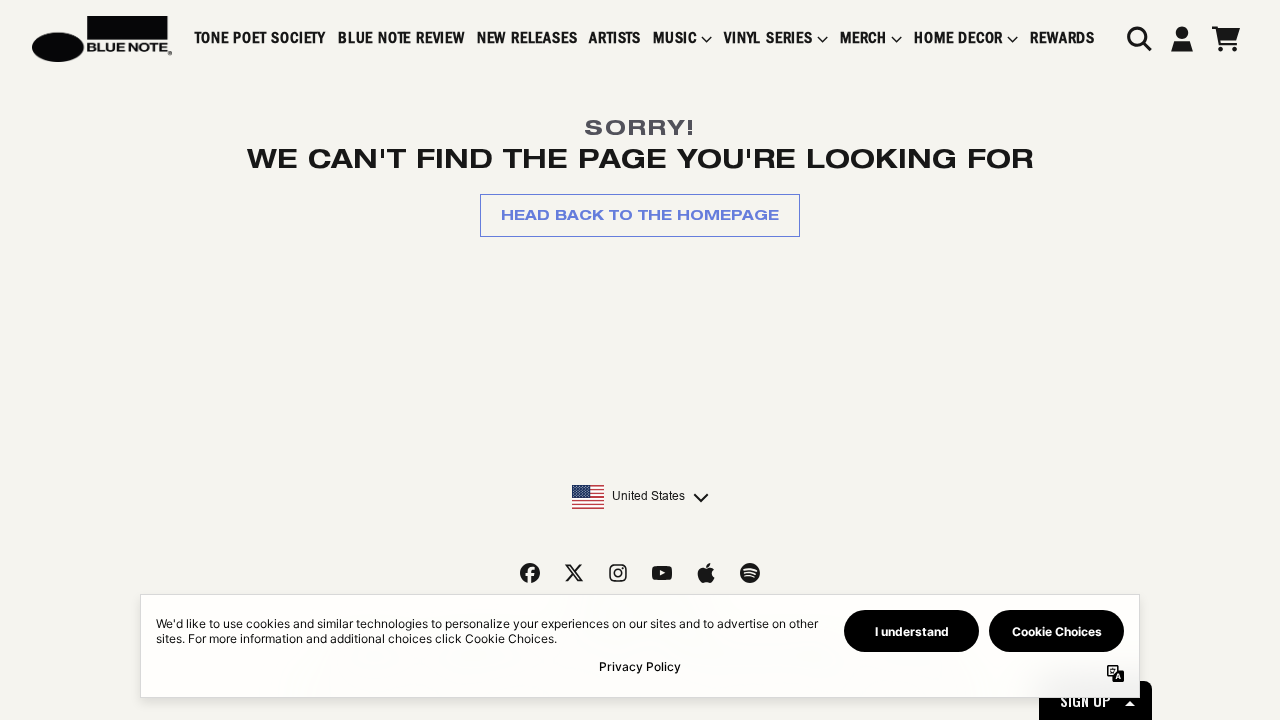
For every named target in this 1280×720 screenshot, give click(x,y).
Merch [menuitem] (863, 38)
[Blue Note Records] (102, 39)
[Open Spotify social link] (750, 573)
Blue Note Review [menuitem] (401, 38)
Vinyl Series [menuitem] (768, 38)
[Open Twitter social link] (574, 573)
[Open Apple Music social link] (706, 573)
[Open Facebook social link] (530, 573)
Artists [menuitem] (615, 38)
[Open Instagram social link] (618, 573)
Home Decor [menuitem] (958, 38)
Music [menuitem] (675, 38)
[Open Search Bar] (1138, 39)
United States (648, 496)
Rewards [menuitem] (1062, 38)
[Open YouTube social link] (662, 573)
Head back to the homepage (640, 214)
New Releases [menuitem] (527, 38)
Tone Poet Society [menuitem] (260, 38)
